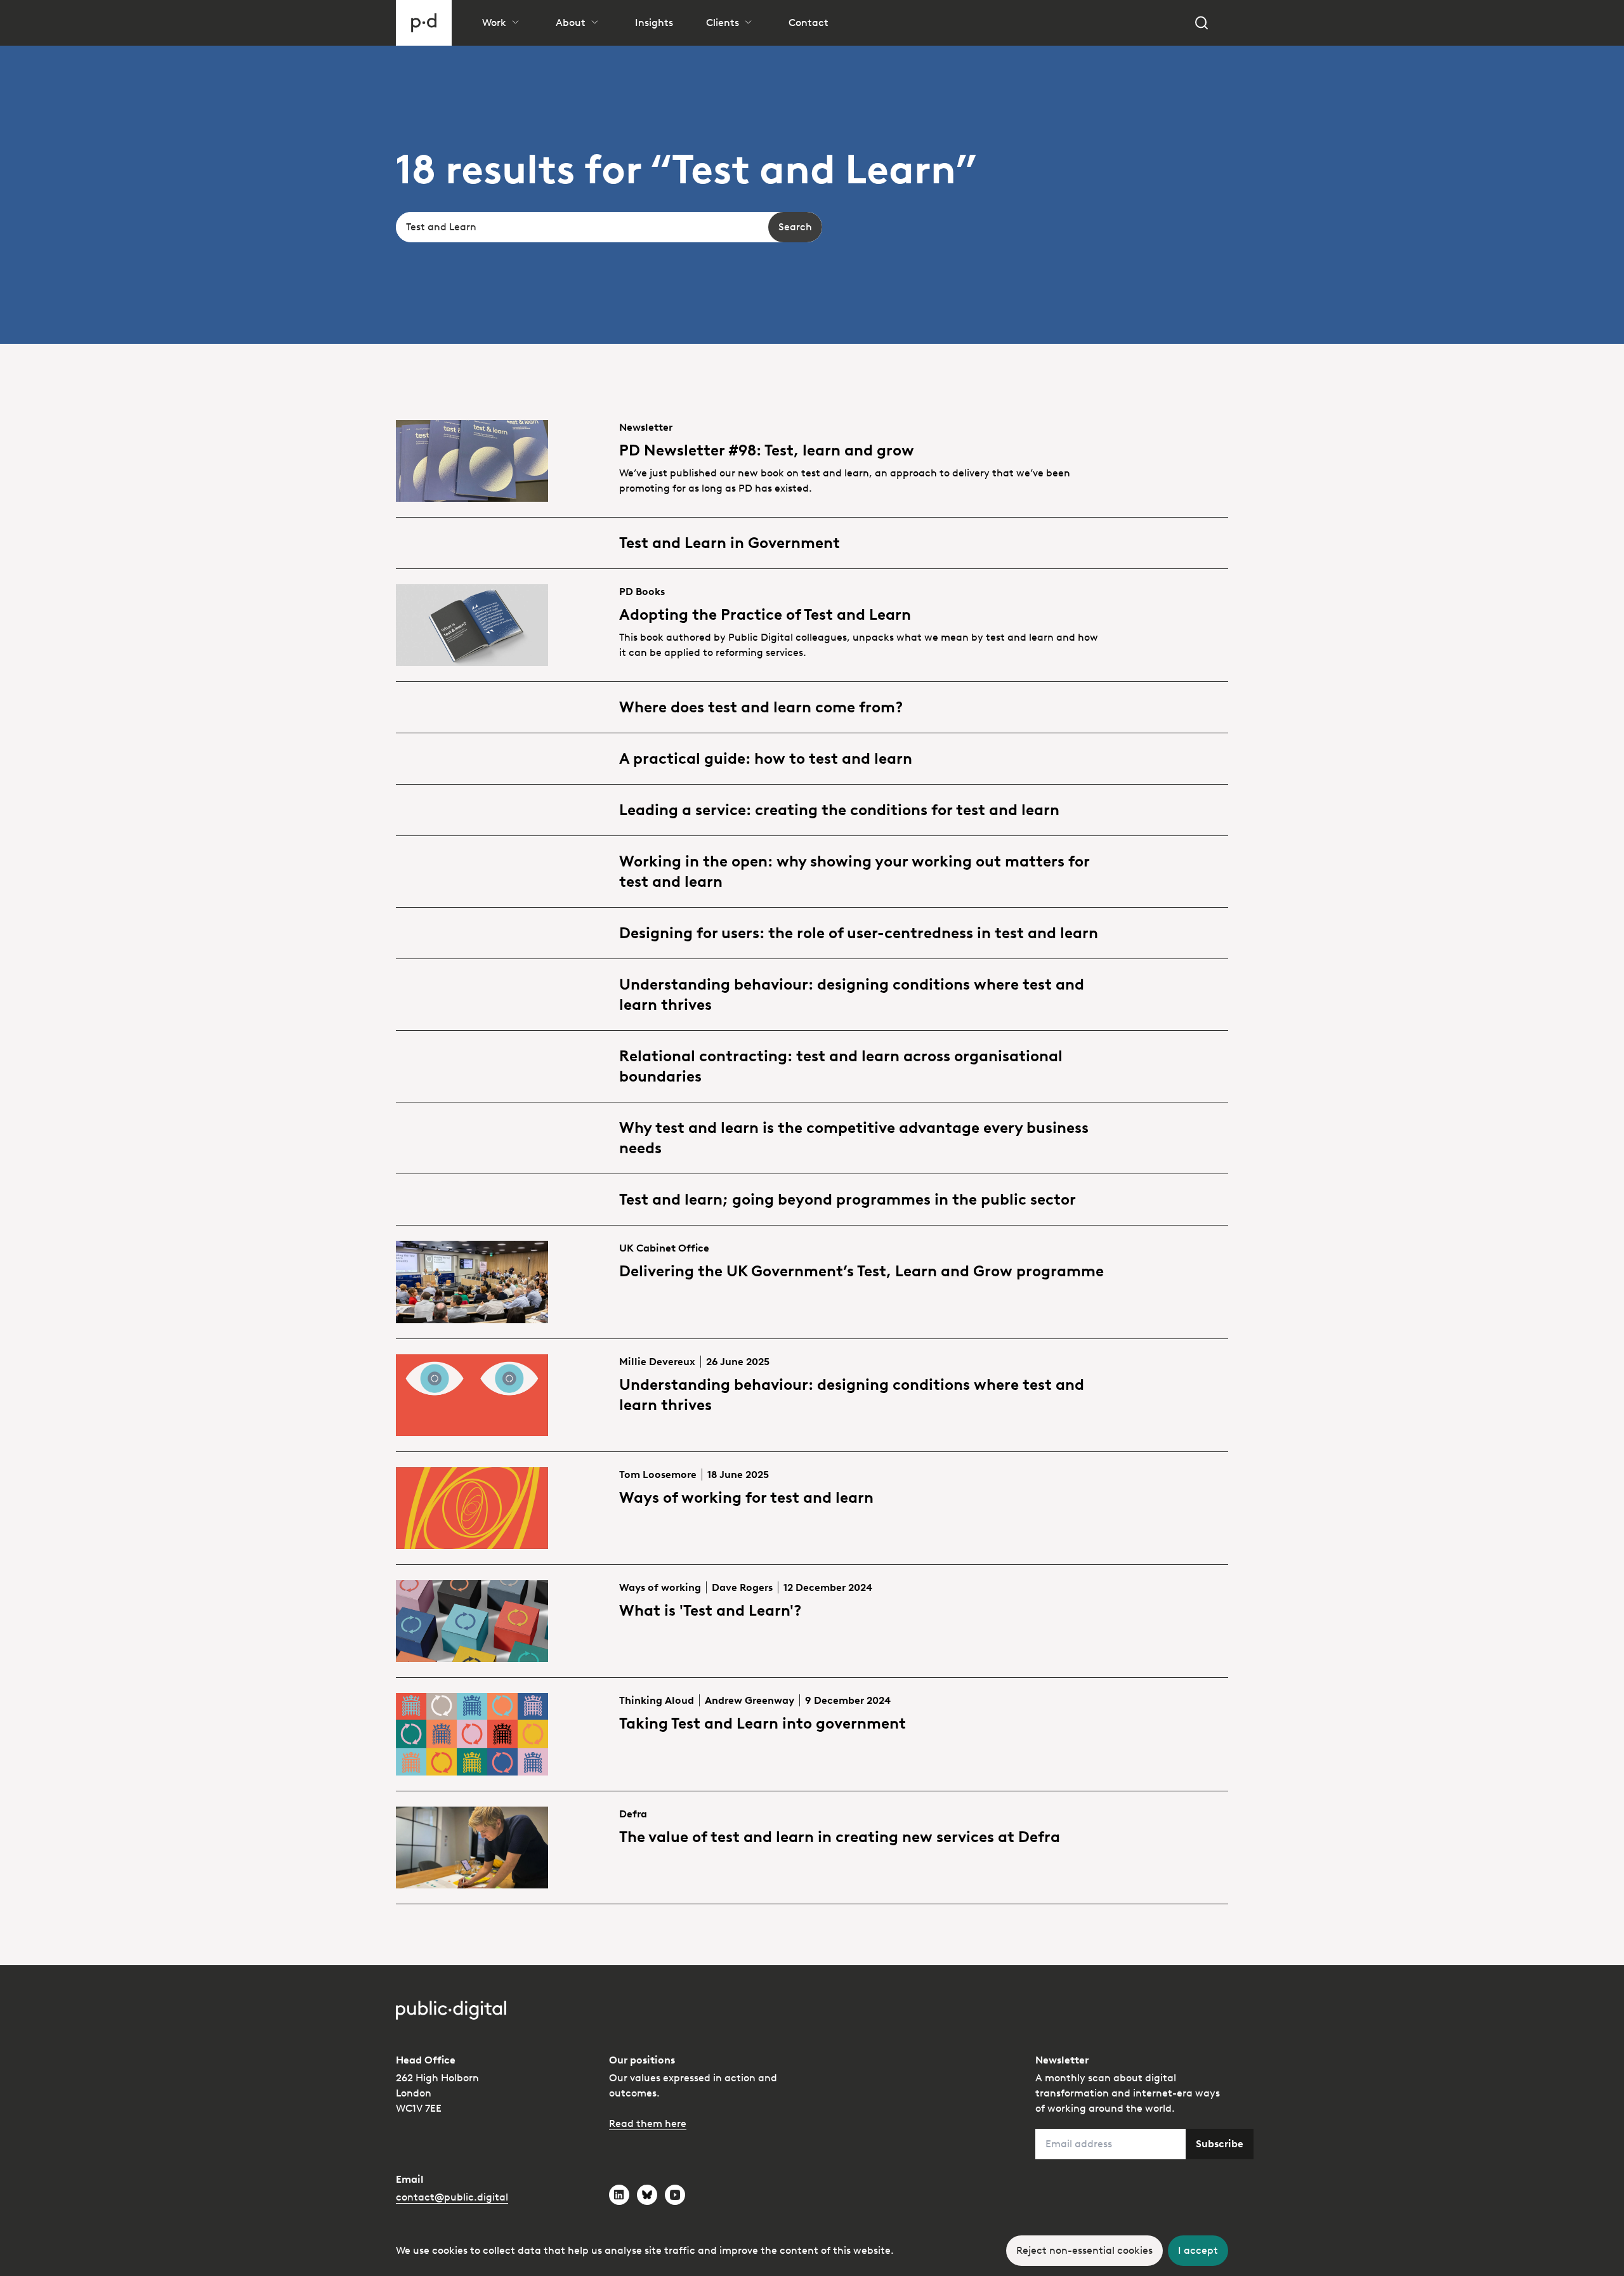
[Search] (1202, 23)
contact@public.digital (452, 2197)
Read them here (648, 2123)
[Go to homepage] (424, 23)
